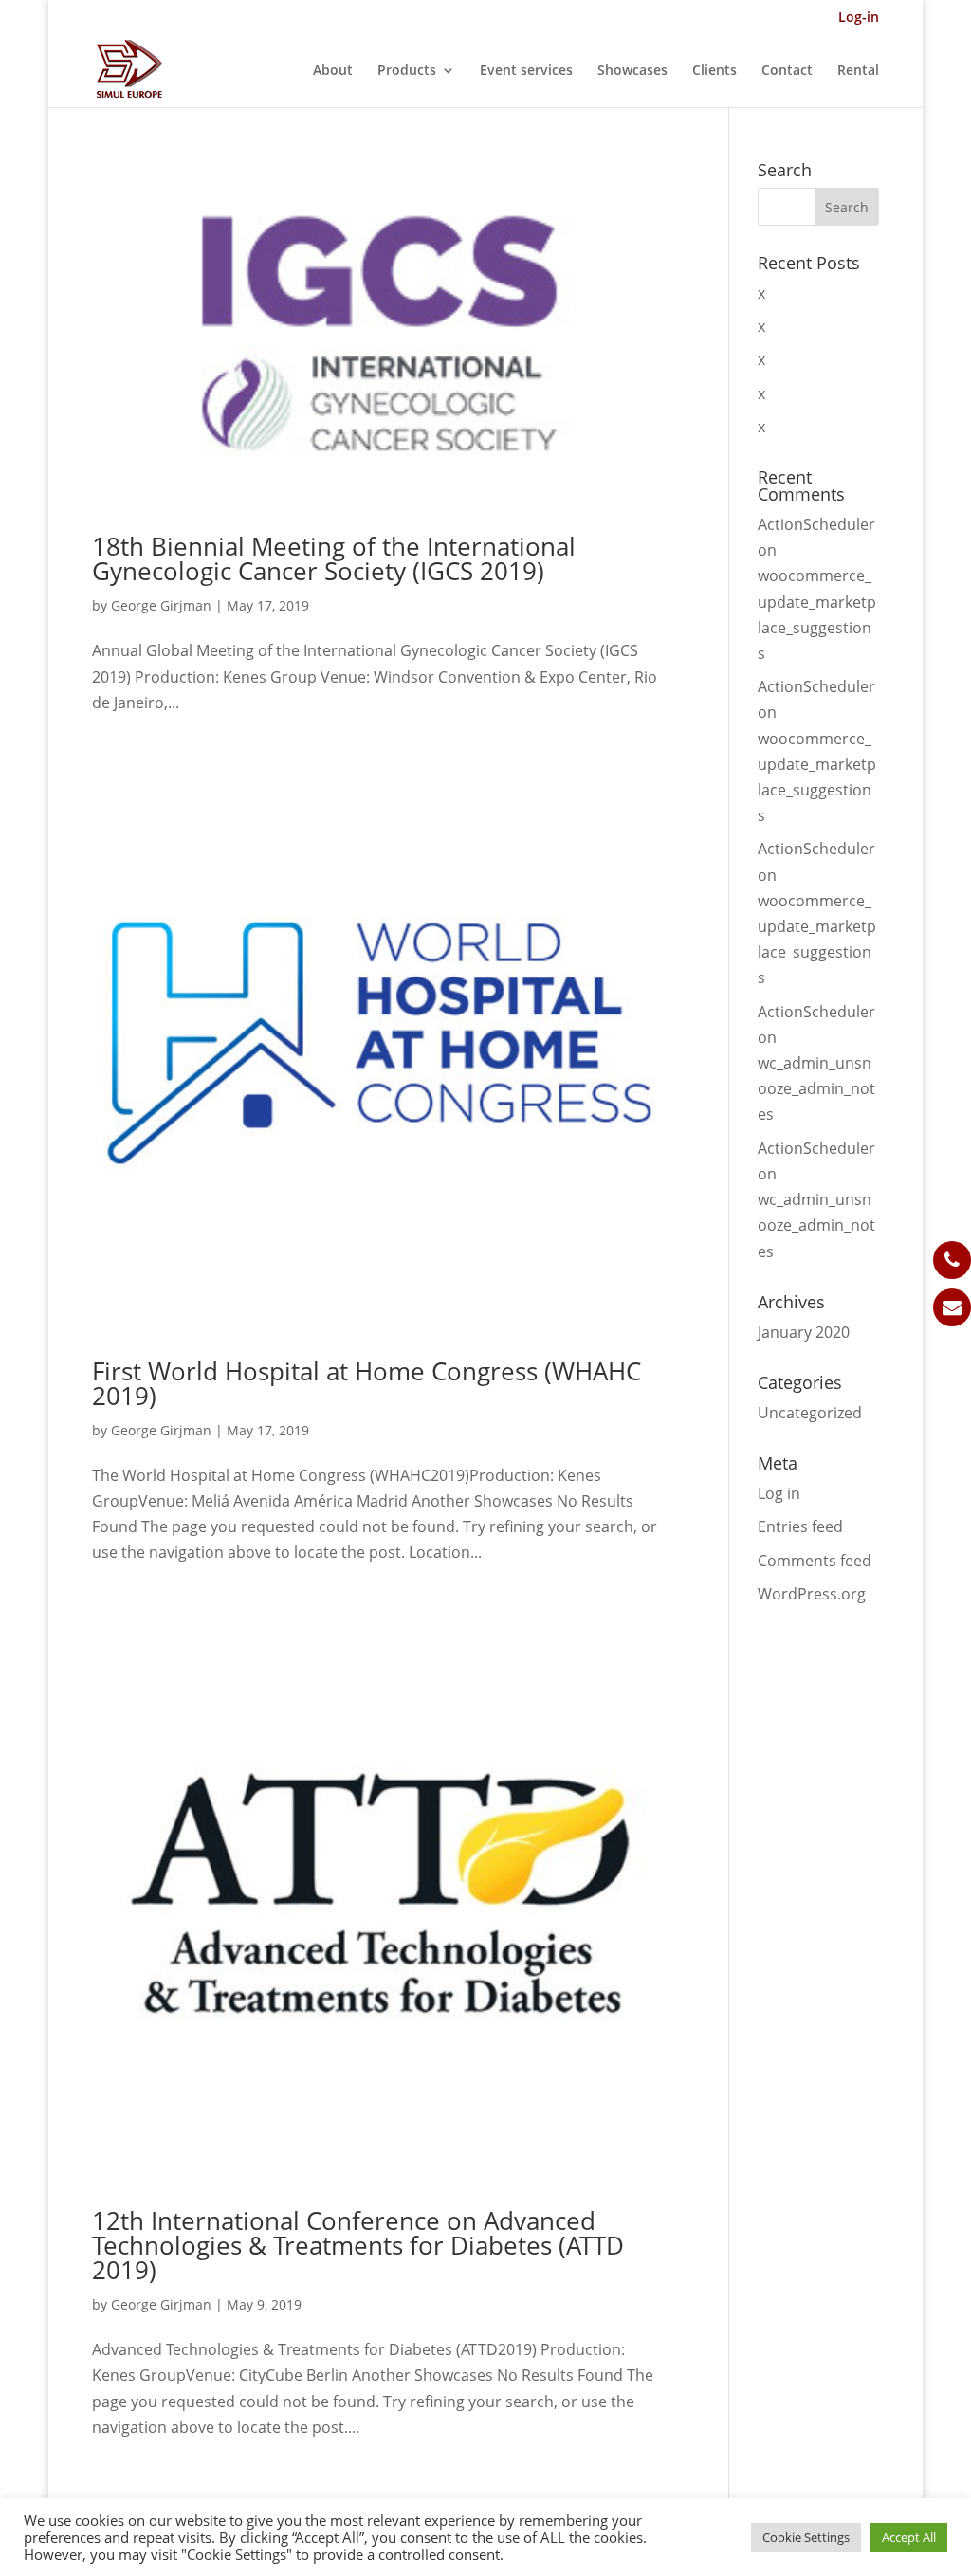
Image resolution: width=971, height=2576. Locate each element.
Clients (715, 71)
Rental (858, 71)
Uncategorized (810, 1413)
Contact (787, 71)
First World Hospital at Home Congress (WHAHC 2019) (366, 1383)
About (333, 71)
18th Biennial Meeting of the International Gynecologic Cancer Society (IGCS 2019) (334, 558)
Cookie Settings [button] (806, 2537)
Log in (779, 1493)
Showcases (632, 71)
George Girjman (161, 605)
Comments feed (815, 1561)
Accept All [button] (909, 2537)
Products (407, 71)
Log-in (859, 18)
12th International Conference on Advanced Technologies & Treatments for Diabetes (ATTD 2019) (358, 2245)
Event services (526, 71)
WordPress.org (812, 1594)
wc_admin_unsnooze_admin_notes (816, 1088)
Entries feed (800, 1526)
